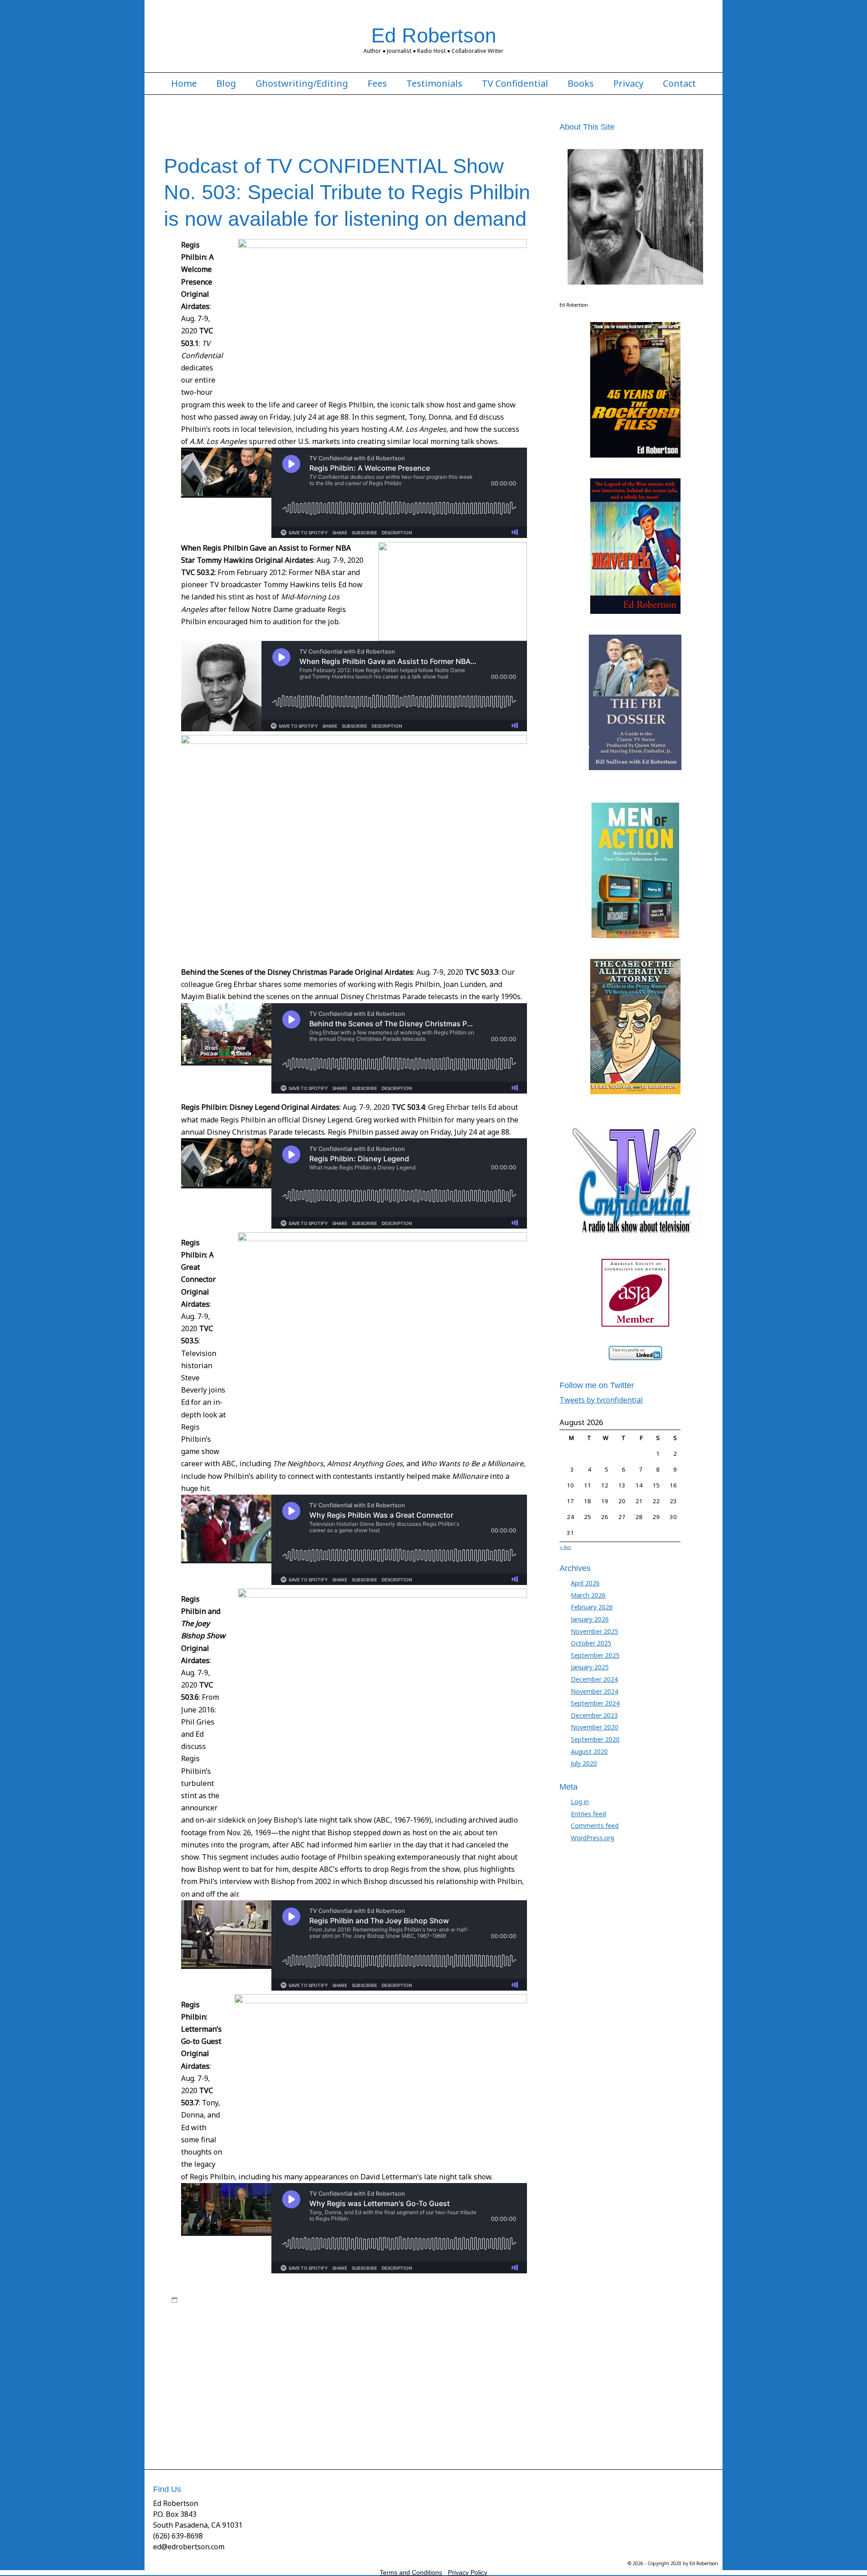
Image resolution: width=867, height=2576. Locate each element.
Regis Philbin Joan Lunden (410, 2361)
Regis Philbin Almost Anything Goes (296, 2352)
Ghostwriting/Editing (302, 84)
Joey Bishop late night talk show (214, 2335)
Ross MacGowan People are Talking (421, 2388)
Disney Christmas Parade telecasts (366, 2317)
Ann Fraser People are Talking (385, 2309)
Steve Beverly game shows (235, 2405)
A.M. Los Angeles (203, 2309)
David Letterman (294, 2317)
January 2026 (590, 1619)
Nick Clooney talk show (331, 2344)
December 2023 (594, 1715)
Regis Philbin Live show (480, 2361)
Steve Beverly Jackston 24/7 (312, 2405)
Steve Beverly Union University (489, 2405)
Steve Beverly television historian (398, 2405)
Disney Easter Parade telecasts (457, 2317)
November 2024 (594, 1691)
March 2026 (588, 1595)
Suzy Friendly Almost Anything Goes (221, 2414)
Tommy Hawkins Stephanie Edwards (408, 2423)
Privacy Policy (468, 2572)
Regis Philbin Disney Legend (469, 2352)
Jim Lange (214, 2326)
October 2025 (591, 1643)
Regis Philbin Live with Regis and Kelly (407, 2370)
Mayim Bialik (469, 2335)
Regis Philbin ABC (221, 2352)
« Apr (565, 1547)
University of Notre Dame (296, 2432)
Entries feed (588, 1814)
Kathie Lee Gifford (284, 2335)
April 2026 (585, 1583)
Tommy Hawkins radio (325, 2423)
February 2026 (592, 1607)
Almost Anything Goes (312, 2309)
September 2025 (595, 1655)
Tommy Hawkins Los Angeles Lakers (414, 2414)
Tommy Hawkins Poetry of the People (241, 2423)
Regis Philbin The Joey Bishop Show (482, 2379)
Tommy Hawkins (339, 2414)
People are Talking (390, 2344)
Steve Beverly (222, 2397)
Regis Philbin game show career (268, 2361)
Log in (580, 1802)
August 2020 (589, 1751)
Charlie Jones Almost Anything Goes (220, 2317)
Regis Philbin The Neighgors (211, 2388)
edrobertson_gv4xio (245, 2300)
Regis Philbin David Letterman (387, 2352)
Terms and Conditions (411, 2572)
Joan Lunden (473, 2326)
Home (184, 84)
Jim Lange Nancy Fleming (342, 2326)
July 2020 (584, 1763)
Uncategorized (308, 2300)
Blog (226, 84)
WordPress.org (592, 1838)
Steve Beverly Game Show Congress (392, 2397)
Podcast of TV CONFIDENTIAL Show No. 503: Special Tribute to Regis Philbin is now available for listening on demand (347, 192)
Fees (377, 84)
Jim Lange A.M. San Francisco (268, 2326)
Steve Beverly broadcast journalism (291, 2397)
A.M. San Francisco (254, 2309)
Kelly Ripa (325, 2335)
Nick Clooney (214, 2344)
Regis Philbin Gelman (343, 2361)
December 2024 (594, 1679)
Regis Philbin (436, 2344)
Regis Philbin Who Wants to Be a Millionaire (311, 2388)
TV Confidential (515, 84)
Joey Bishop (508, 2326)
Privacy (628, 84)
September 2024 (595, 1703)
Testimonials (434, 84)
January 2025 (590, 1667)
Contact (679, 84)
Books (581, 84)
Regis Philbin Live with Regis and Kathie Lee (294, 2370)
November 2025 (594, 1631)
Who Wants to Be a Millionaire (373, 2432)
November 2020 (594, 1727)
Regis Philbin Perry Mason (303, 2379)
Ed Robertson (434, 35)
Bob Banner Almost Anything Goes (476, 2309)
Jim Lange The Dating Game (415, 2326)
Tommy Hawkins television (496, 2423)
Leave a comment (205, 2440)
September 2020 (595, 1739)
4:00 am (192, 2300)
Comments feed (595, 1826)
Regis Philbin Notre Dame (230, 2379)
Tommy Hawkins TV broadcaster (215, 2432)
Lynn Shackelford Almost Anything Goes (395, 2335)
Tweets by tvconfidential (601, 1400)
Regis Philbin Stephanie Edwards (386, 2379)
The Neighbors (294, 2414)
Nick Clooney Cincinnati (266, 2344)
